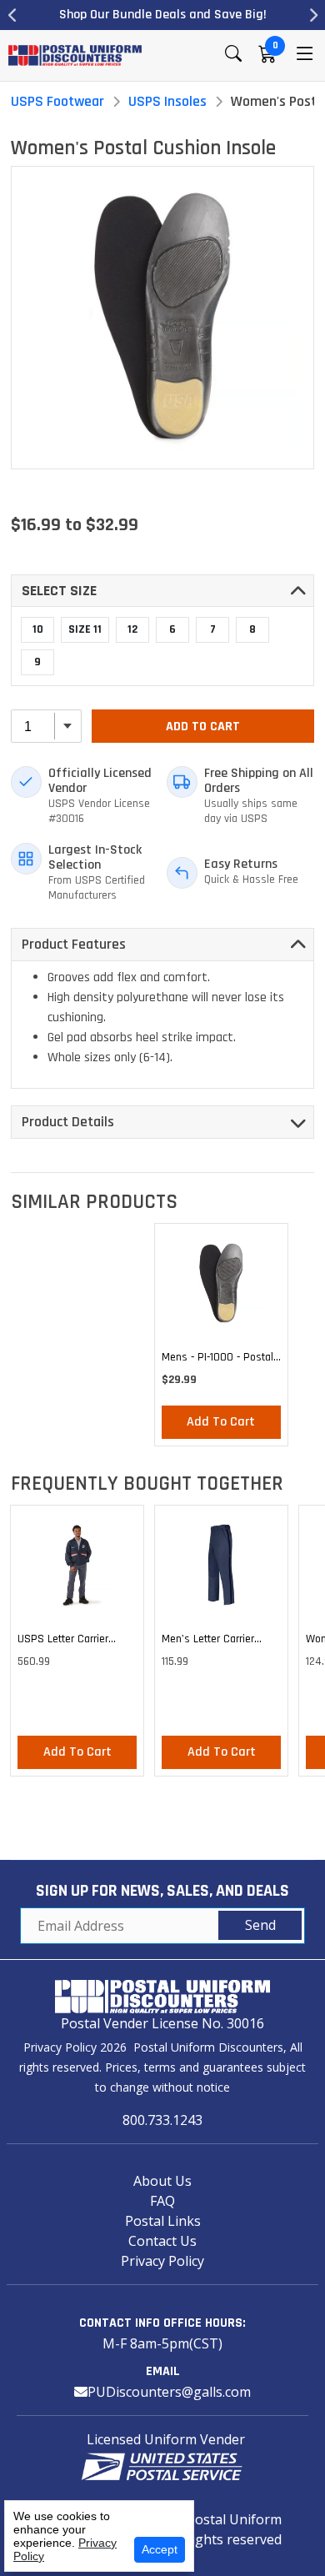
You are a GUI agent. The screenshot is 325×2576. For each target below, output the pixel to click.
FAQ (162, 2201)
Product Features (74, 944)
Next (312, 15)
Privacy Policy (162, 2261)
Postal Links (163, 2221)
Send (260, 1925)
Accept (160, 2549)
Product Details (68, 1122)
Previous (12, 15)
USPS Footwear (57, 101)
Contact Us (162, 2241)
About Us (162, 2181)
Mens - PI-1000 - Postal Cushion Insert (217, 1360)
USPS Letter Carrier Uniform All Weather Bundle (65, 1641)
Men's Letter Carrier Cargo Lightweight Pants (220, 1641)
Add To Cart (203, 727)
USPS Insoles (167, 101)
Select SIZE (59, 591)
